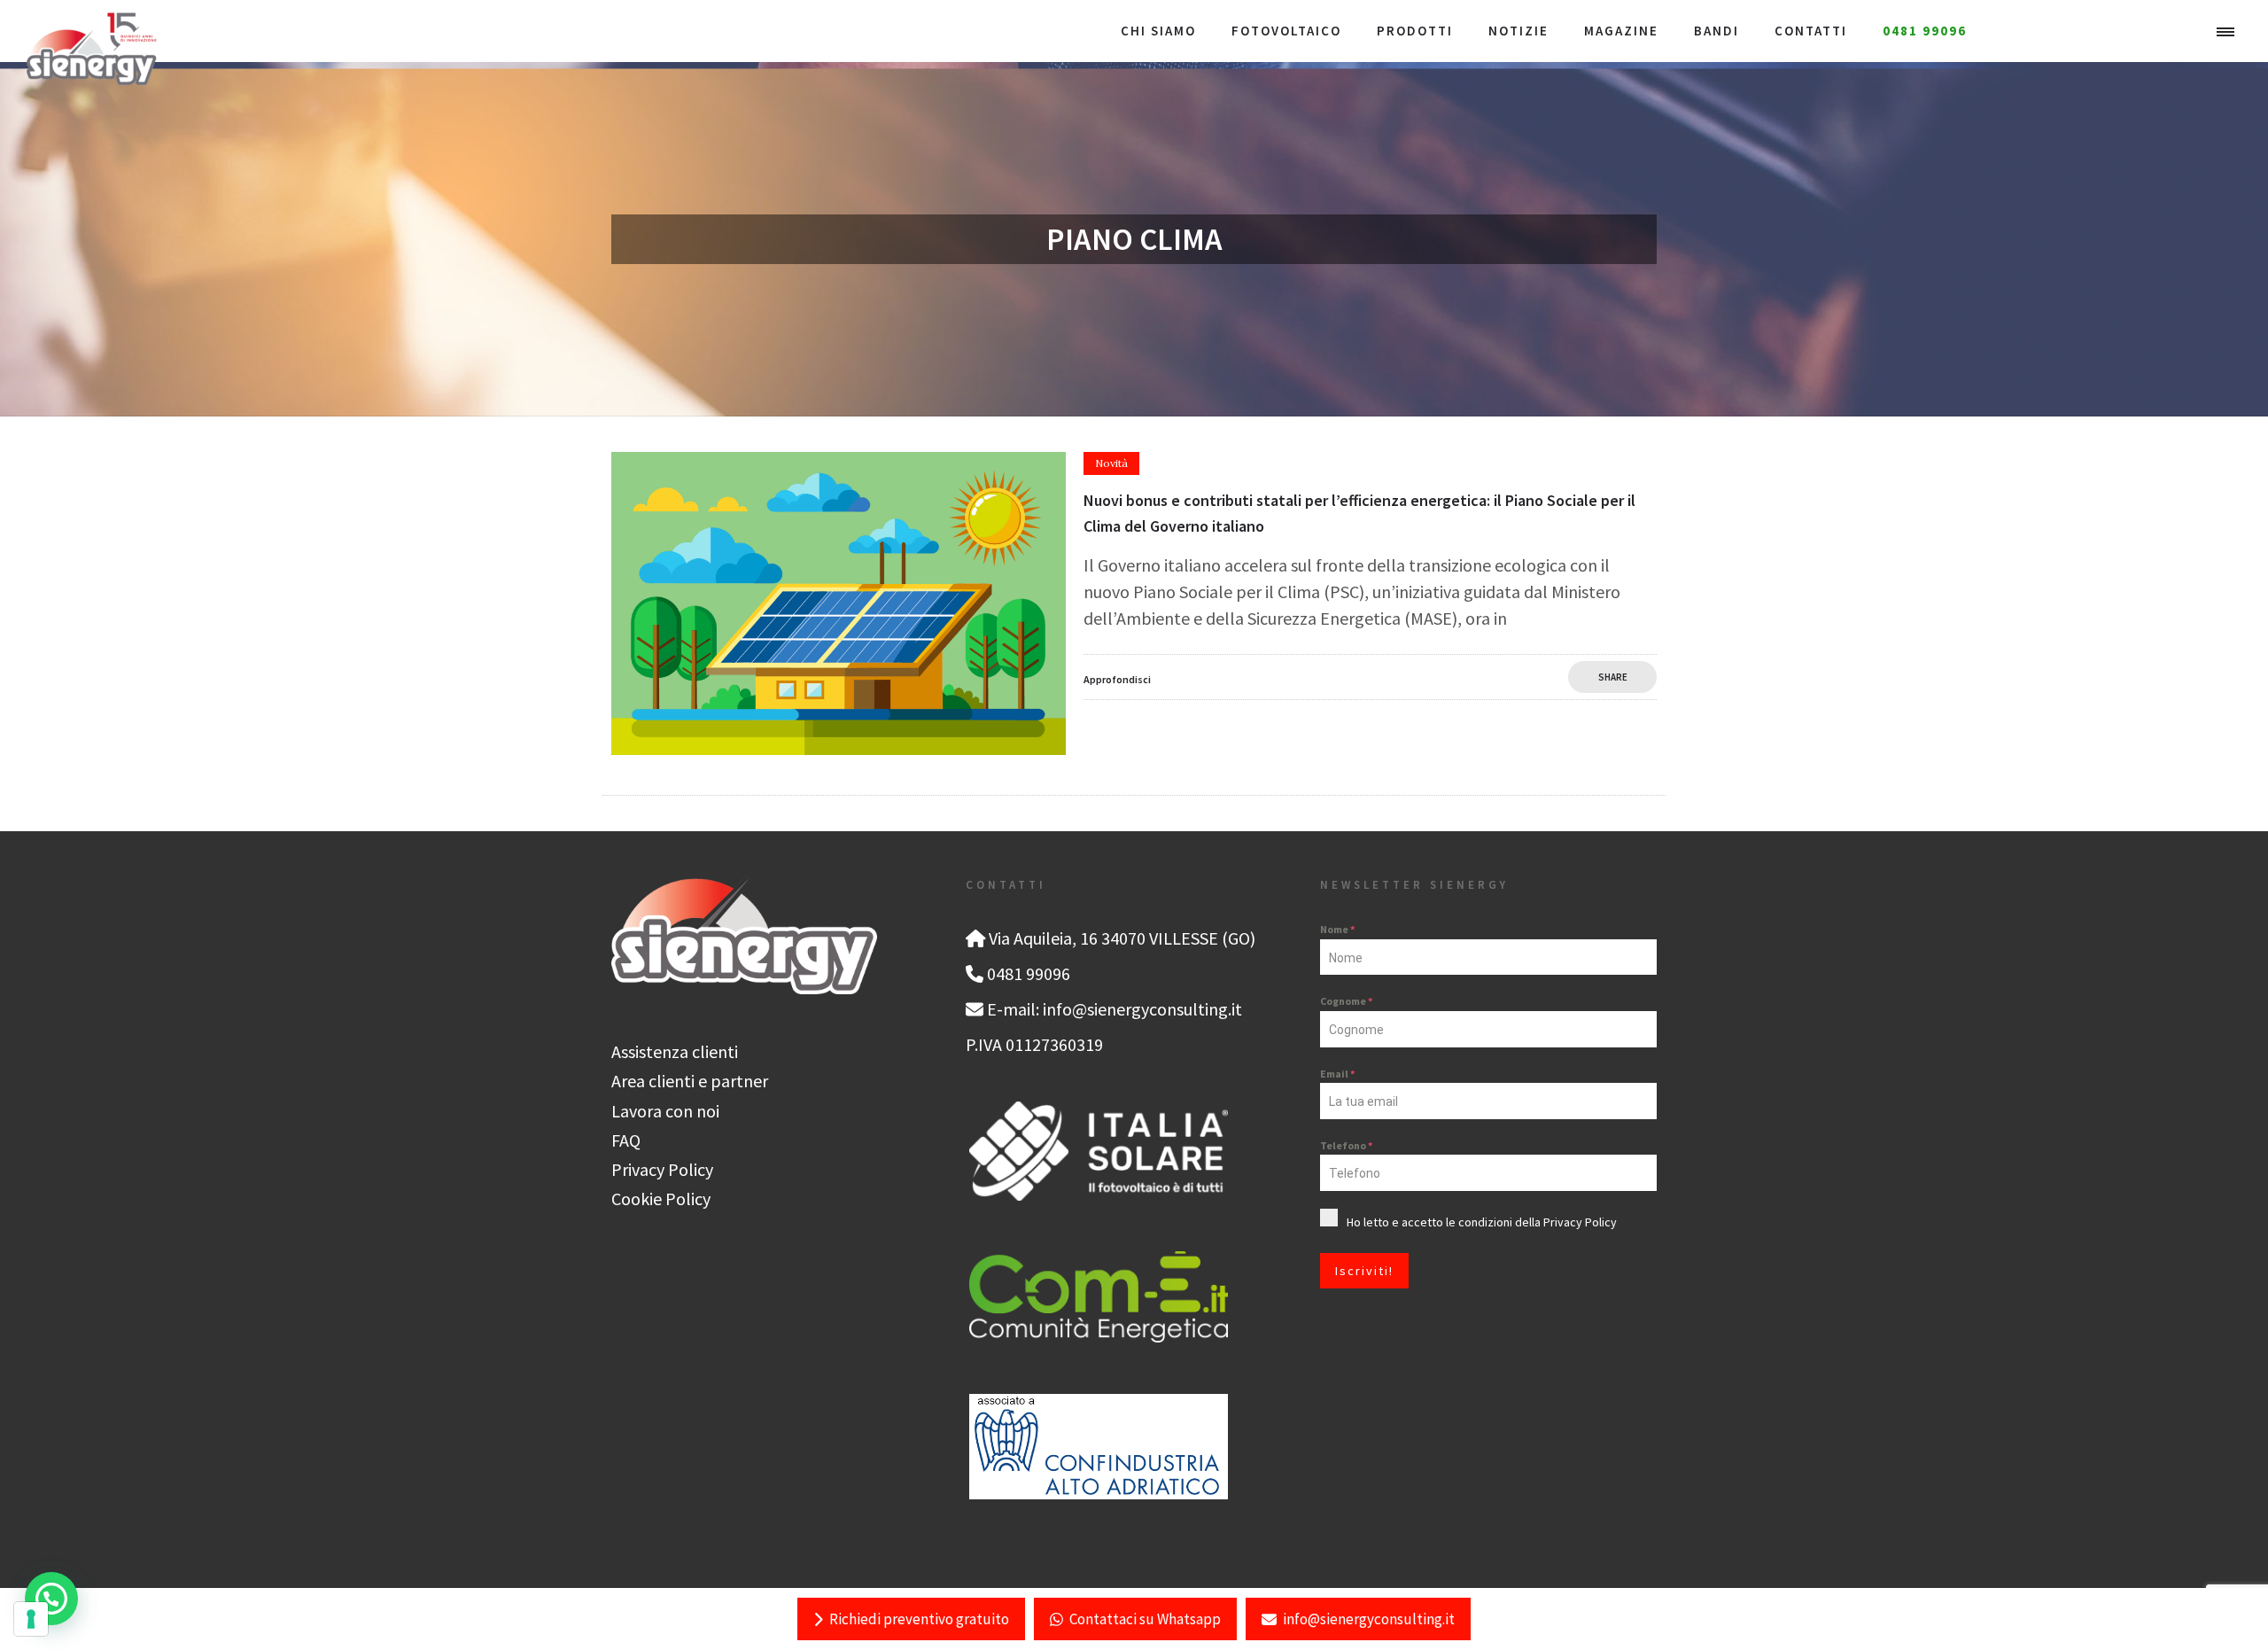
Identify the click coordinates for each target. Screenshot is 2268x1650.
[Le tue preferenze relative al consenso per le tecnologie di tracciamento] (31, 1619)
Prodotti (1415, 31)
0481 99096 (1925, 31)
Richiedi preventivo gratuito (919, 1619)
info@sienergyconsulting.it (1369, 1619)
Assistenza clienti (675, 1051)
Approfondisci (1117, 679)
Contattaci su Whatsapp (1145, 1619)
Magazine (1621, 31)
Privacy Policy (662, 1169)
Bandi (1717, 31)
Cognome (1346, 1001)
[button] (51, 1599)
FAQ (626, 1140)
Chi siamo (1158, 31)
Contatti (1811, 31)
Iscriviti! (1364, 1271)
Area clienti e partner (690, 1081)
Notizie (1518, 31)
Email (1337, 1074)
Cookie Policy (661, 1199)
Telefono (1346, 1145)
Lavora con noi (665, 1111)
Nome (1337, 929)
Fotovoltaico (1286, 31)
